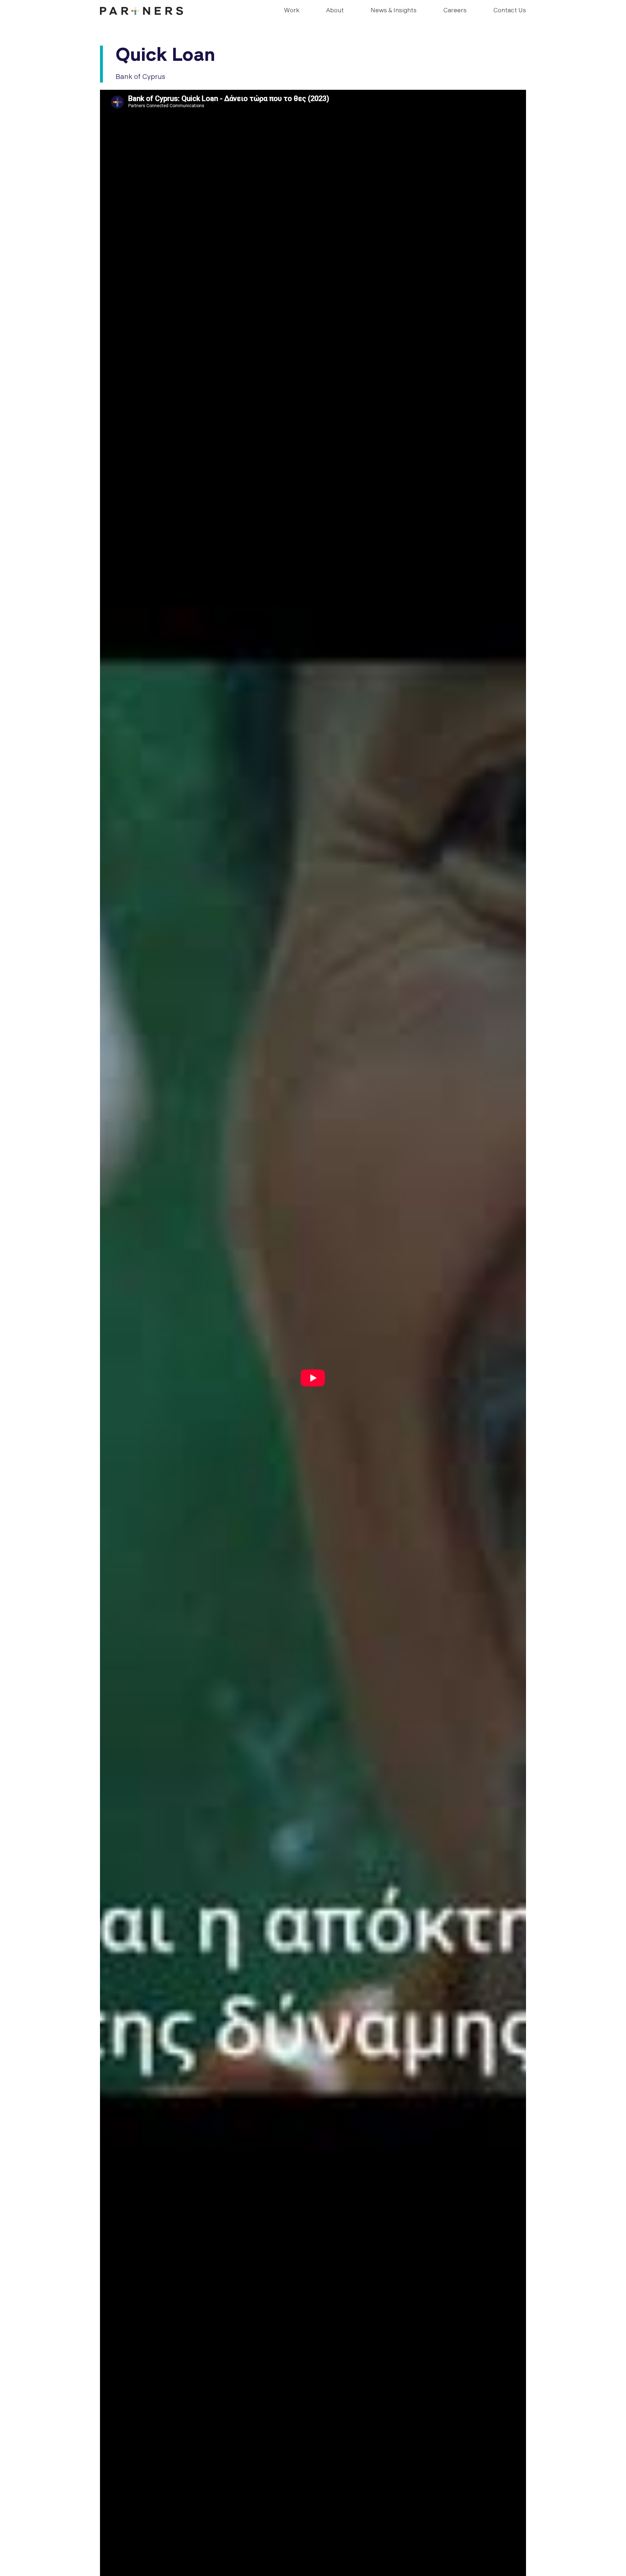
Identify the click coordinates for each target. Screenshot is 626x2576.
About (335, 11)
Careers (455, 11)
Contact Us (510, 11)
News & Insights (394, 11)
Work (292, 11)
